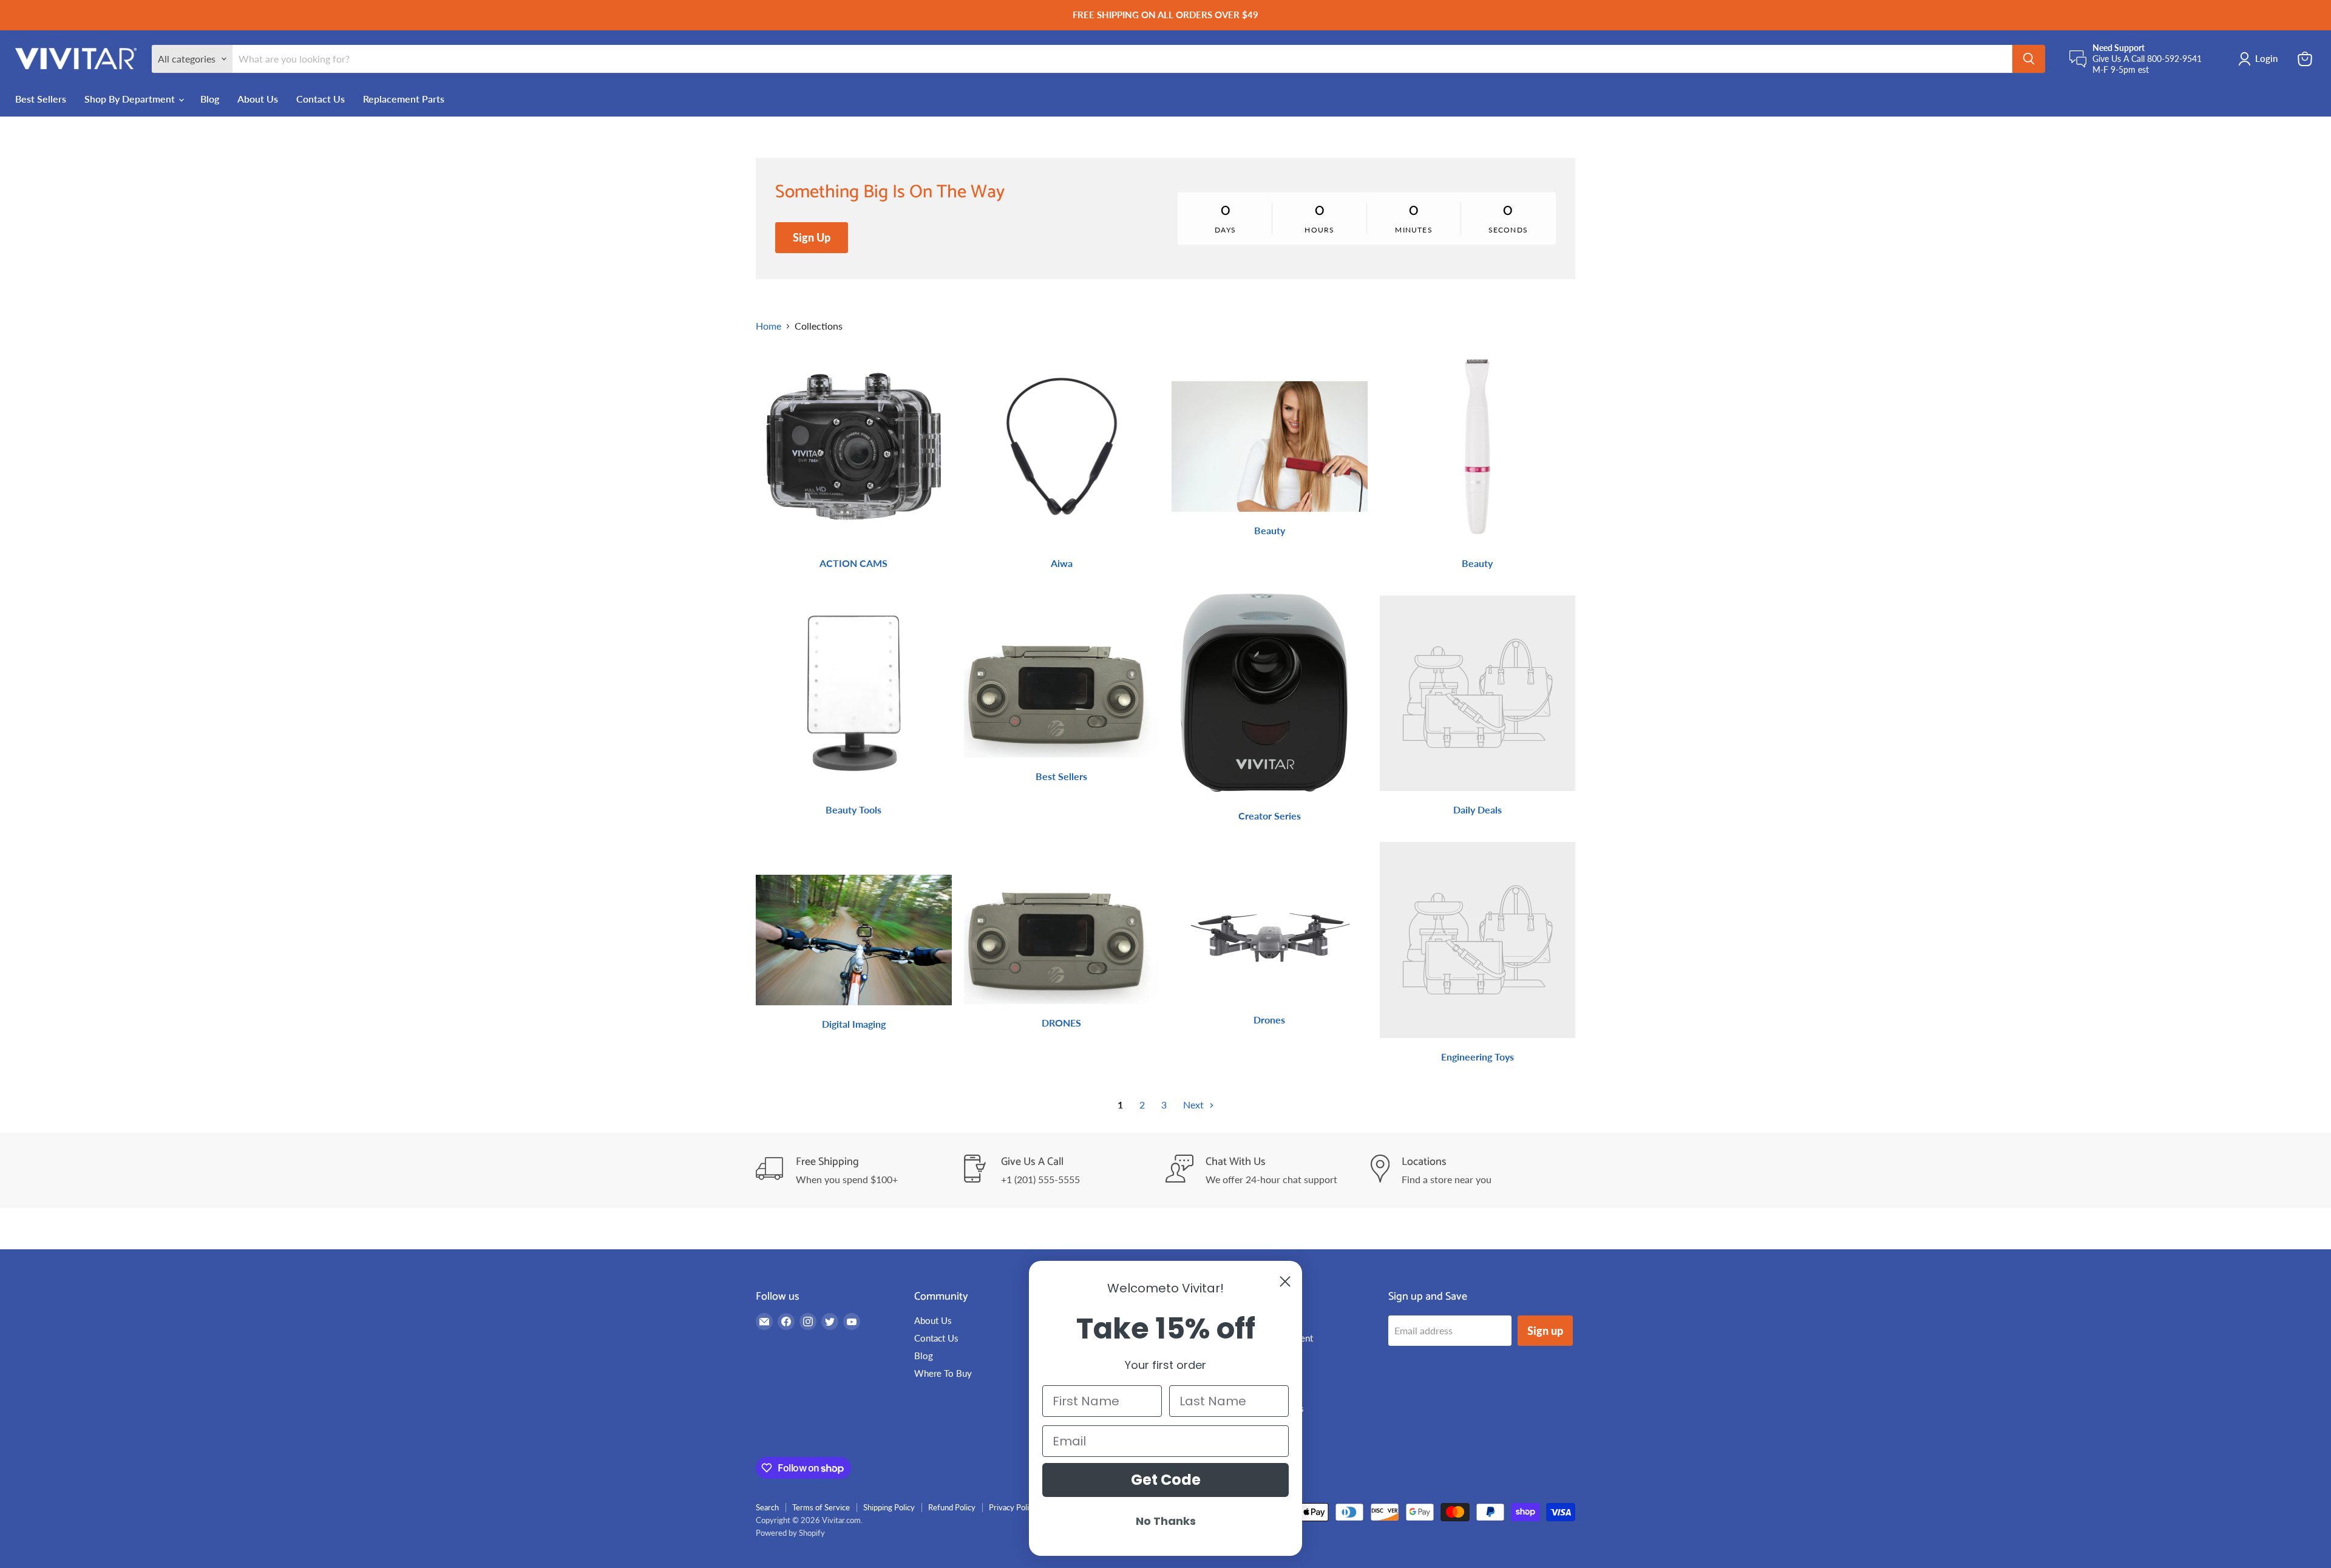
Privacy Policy (1013, 1507)
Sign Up (812, 237)
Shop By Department (131, 99)
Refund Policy (952, 1507)
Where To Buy (943, 1373)
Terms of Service (821, 1507)
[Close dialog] (1285, 1281)
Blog (210, 99)
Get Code (1166, 1480)
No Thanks (1166, 1521)
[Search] (2029, 59)
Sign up (1545, 1331)
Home (769, 326)
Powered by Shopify (790, 1533)
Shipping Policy (889, 1507)
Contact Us (321, 99)
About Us (258, 99)
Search (767, 1507)
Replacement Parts (404, 99)
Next (1195, 1105)
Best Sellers (41, 99)
